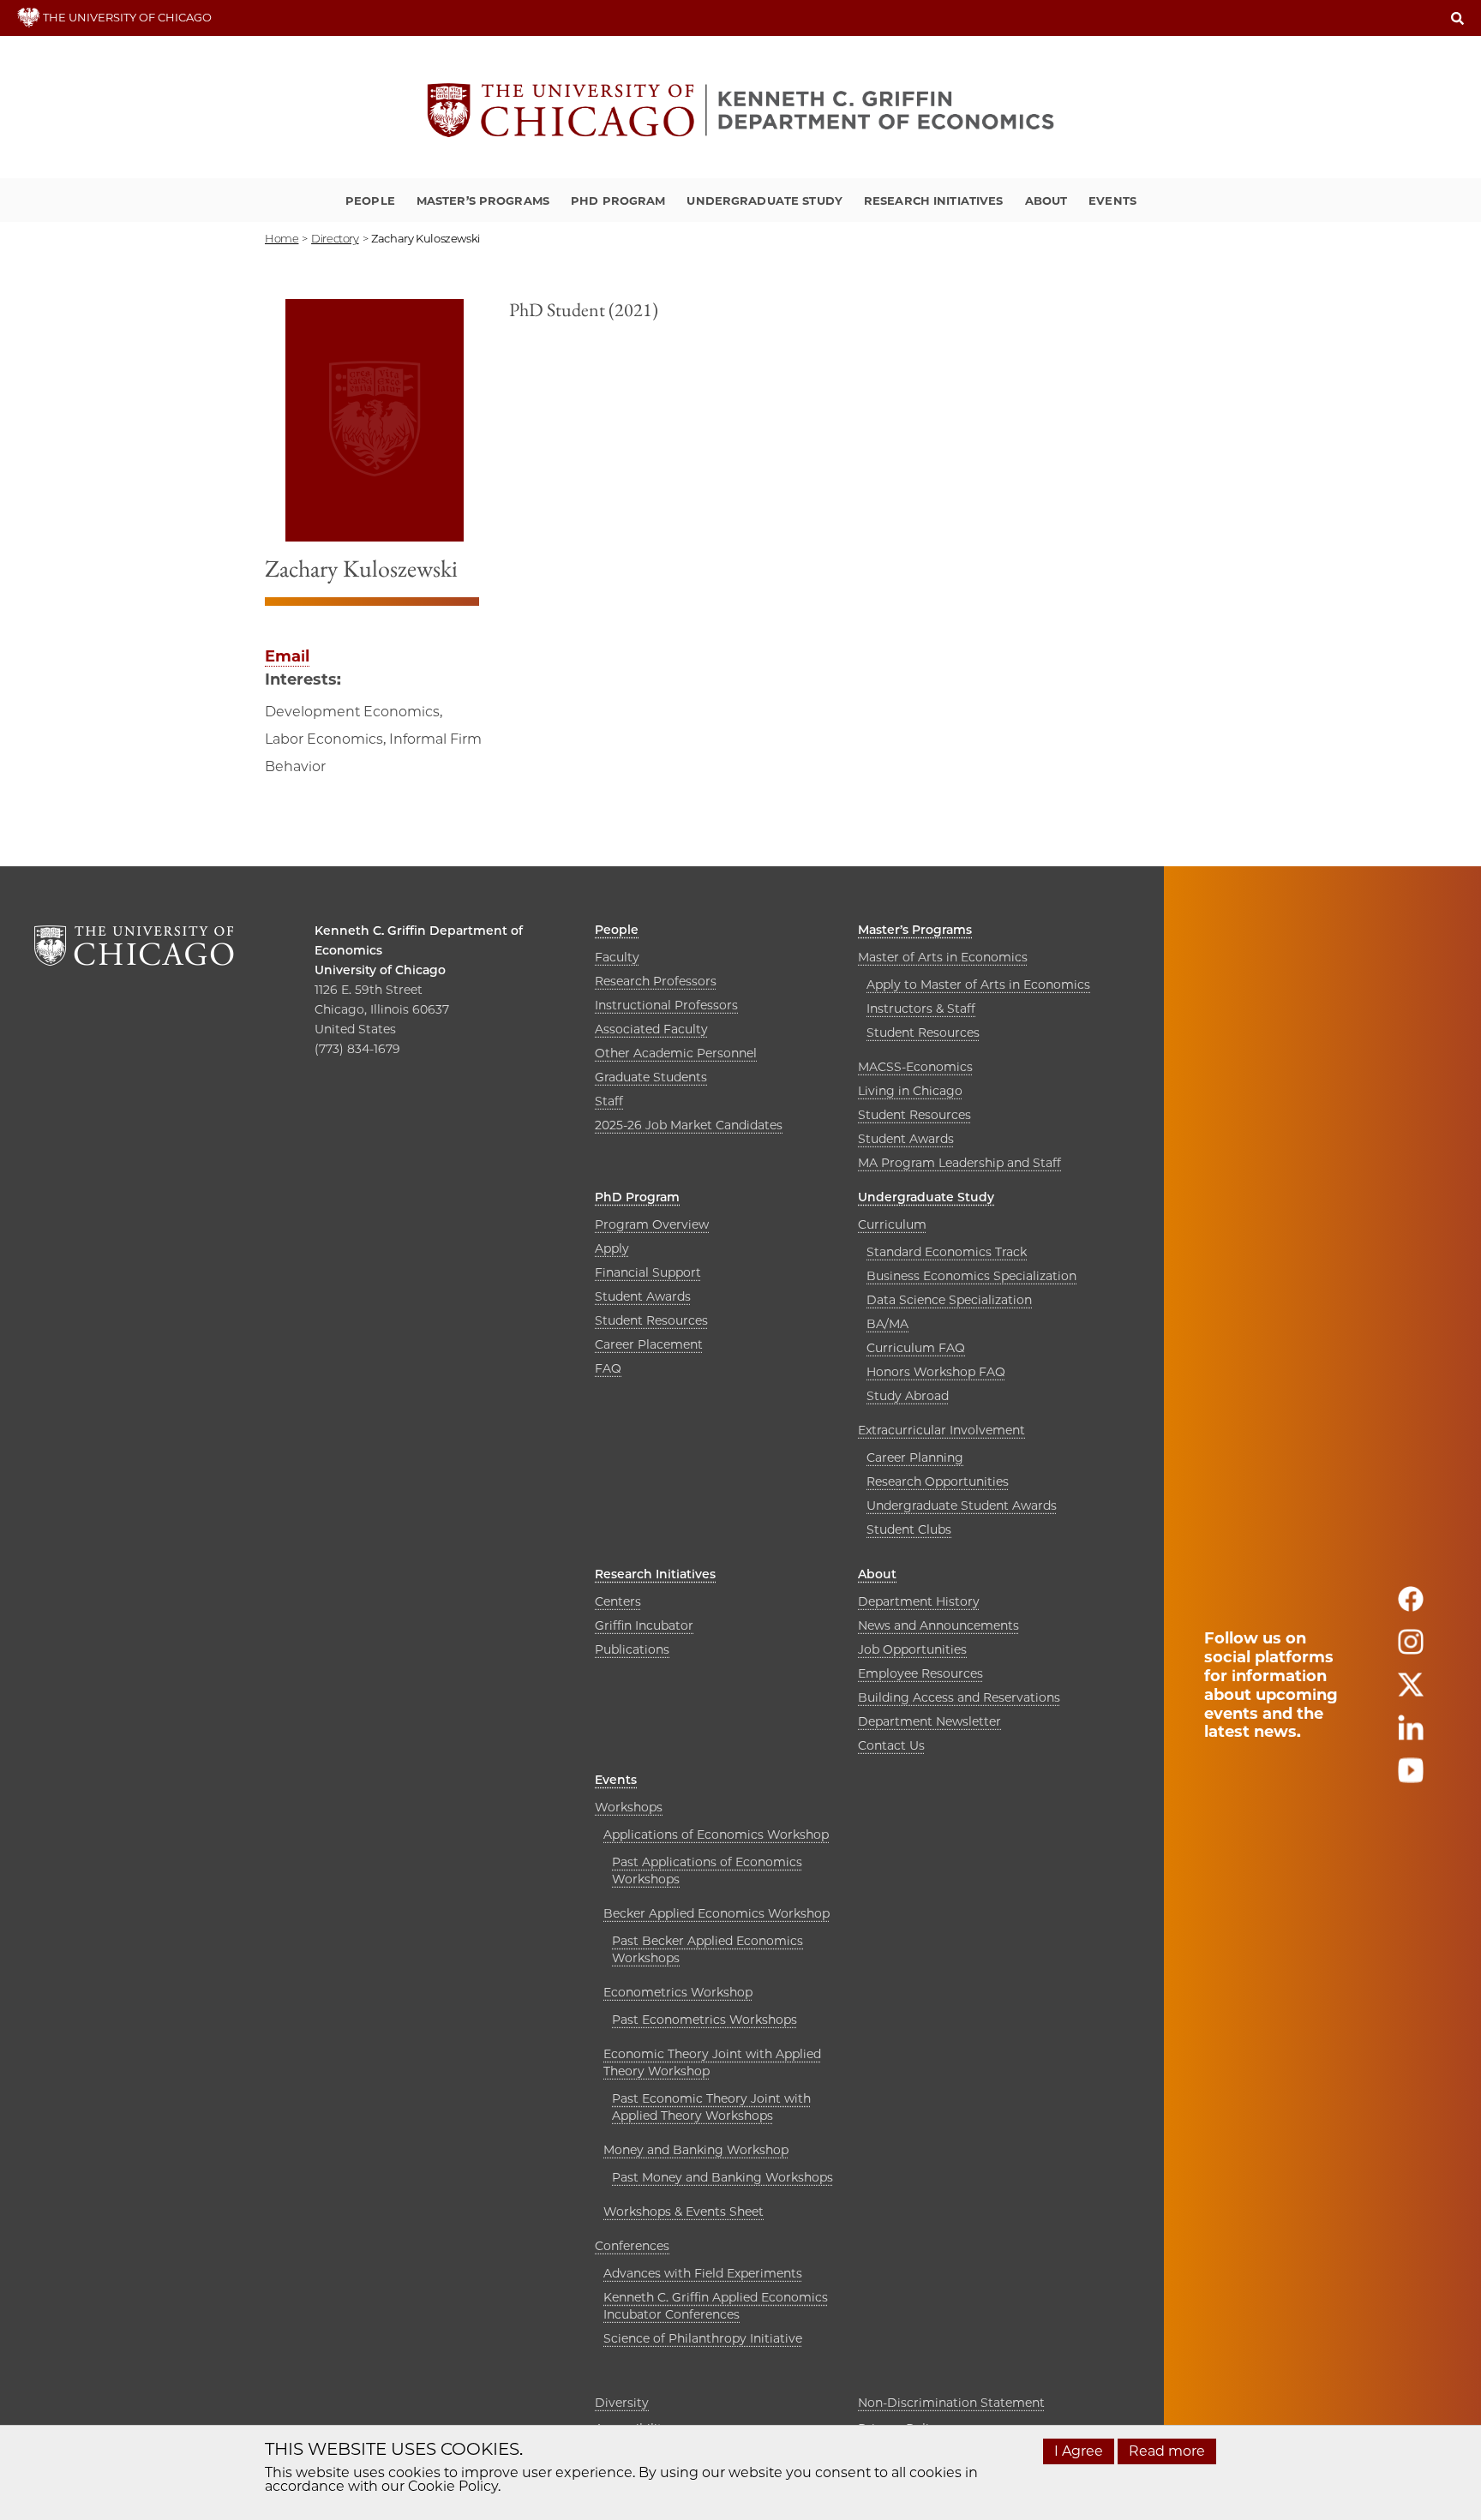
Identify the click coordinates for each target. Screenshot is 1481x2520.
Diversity (622, 2403)
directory (335, 238)
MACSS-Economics (915, 1067)
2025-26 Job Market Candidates (689, 1125)
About (1046, 201)
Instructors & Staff (921, 1009)
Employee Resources (920, 1673)
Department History (919, 1601)
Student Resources (923, 1033)
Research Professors (656, 981)
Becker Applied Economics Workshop (717, 1913)
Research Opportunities (938, 1481)
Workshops (629, 1807)
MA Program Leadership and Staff (959, 1163)
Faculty (617, 957)
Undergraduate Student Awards (962, 1505)
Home (282, 238)
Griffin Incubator (644, 1625)
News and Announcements (938, 1625)
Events (1112, 201)
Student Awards (906, 1139)
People (370, 201)
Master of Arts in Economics (943, 957)
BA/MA (887, 1324)
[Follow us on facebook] (1411, 1606)
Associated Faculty (651, 1029)
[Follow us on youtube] (1411, 1778)
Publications (632, 1649)
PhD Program (618, 201)
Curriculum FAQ (916, 1348)
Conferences (632, 2246)
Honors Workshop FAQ (936, 1372)
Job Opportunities (912, 1649)
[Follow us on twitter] (1411, 1692)
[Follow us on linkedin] (1411, 1735)
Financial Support (648, 1272)
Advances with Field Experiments (703, 2273)
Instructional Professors (666, 1005)
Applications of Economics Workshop (716, 1835)
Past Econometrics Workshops (705, 2020)
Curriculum (892, 1224)
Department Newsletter (929, 1721)
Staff (609, 1101)
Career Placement (649, 1344)
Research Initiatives (934, 201)
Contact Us (891, 1745)
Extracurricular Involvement (941, 1430)
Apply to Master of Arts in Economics (978, 985)
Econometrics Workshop (678, 1992)
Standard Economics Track (947, 1252)
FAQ (608, 1368)
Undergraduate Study (764, 201)
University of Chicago (380, 970)
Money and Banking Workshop (696, 2150)
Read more (1167, 2451)
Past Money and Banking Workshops (723, 2177)
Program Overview (652, 1224)
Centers (618, 1601)
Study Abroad (908, 1396)
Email (287, 656)
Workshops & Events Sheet (684, 2212)
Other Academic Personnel (676, 1053)
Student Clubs (909, 1529)
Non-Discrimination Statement (951, 2403)
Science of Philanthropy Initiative (703, 2338)
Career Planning (915, 1458)
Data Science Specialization (949, 1300)
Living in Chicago (910, 1091)
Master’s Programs (483, 201)
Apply (612, 1248)
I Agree (1079, 2451)
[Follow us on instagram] (1411, 1649)
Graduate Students (651, 1077)
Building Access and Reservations (959, 1697)
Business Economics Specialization (971, 1276)
